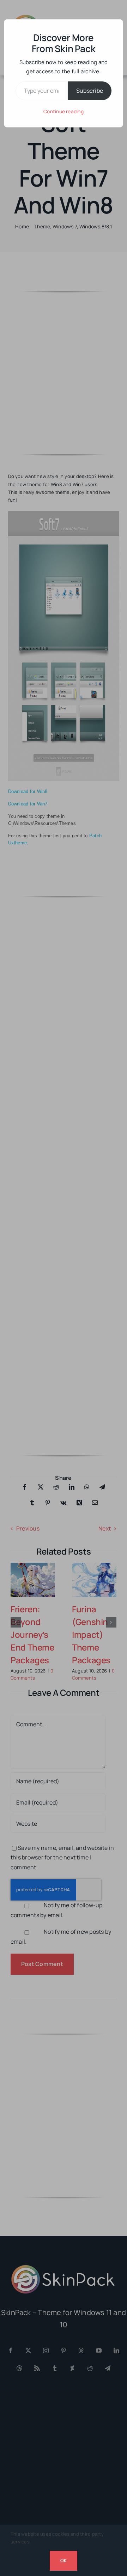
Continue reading (64, 111)
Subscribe (90, 91)
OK (64, 2560)
